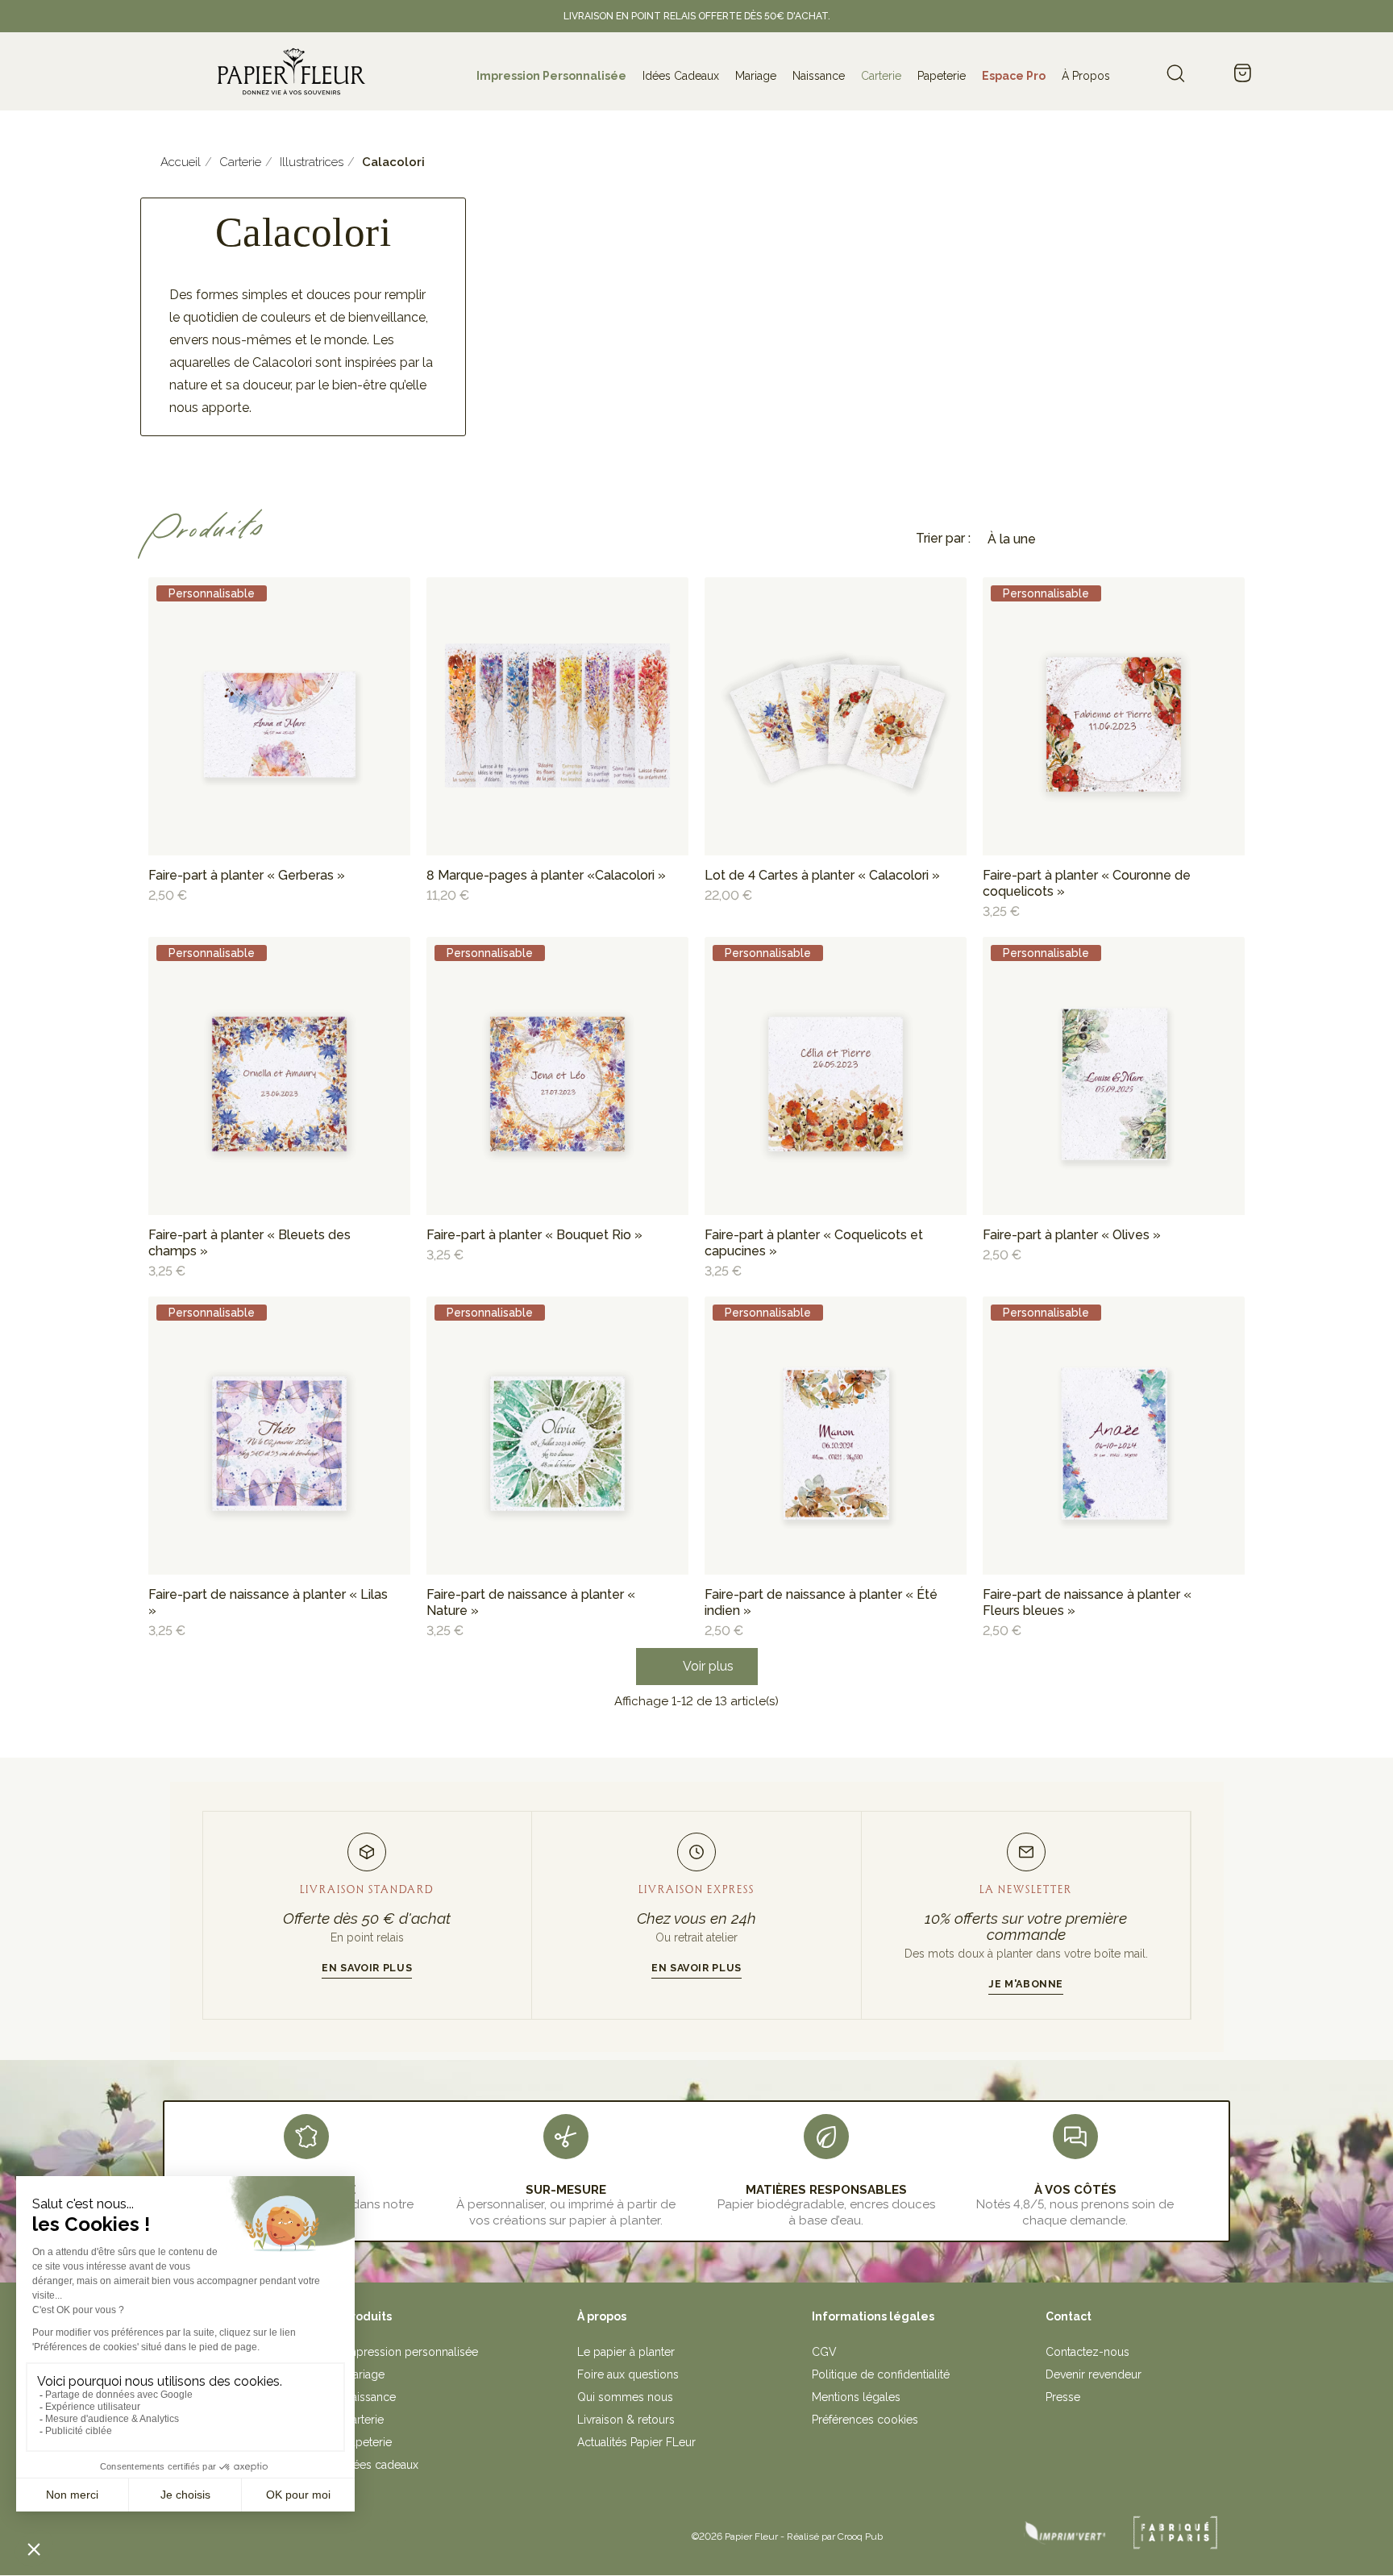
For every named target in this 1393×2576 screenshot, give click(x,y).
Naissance (370, 2397)
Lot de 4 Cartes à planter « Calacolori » (822, 875)
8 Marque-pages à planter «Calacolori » (546, 875)
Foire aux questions (628, 2374)
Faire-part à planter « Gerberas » (247, 875)
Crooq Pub (860, 2536)
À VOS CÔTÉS (1075, 2190)
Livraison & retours (626, 2420)
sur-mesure (566, 2190)
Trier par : (943, 538)
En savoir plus (367, 1968)
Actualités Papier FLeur (636, 2442)
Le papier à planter (626, 2352)
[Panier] (1242, 74)
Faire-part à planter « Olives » (1072, 1235)
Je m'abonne (1026, 1984)
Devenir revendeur (1094, 2374)
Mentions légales (856, 2397)
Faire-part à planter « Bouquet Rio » (534, 1235)
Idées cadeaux (381, 2465)
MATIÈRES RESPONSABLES (826, 2190)
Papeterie (368, 2442)
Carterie (364, 2420)
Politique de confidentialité (881, 2374)
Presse (1063, 2397)
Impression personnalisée (411, 2352)
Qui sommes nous (625, 2397)
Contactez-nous (1087, 2352)
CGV (824, 2352)
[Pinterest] (397, 2531)
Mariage (364, 2374)
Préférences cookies (865, 2420)
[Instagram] (361, 2531)
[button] (697, 1667)
